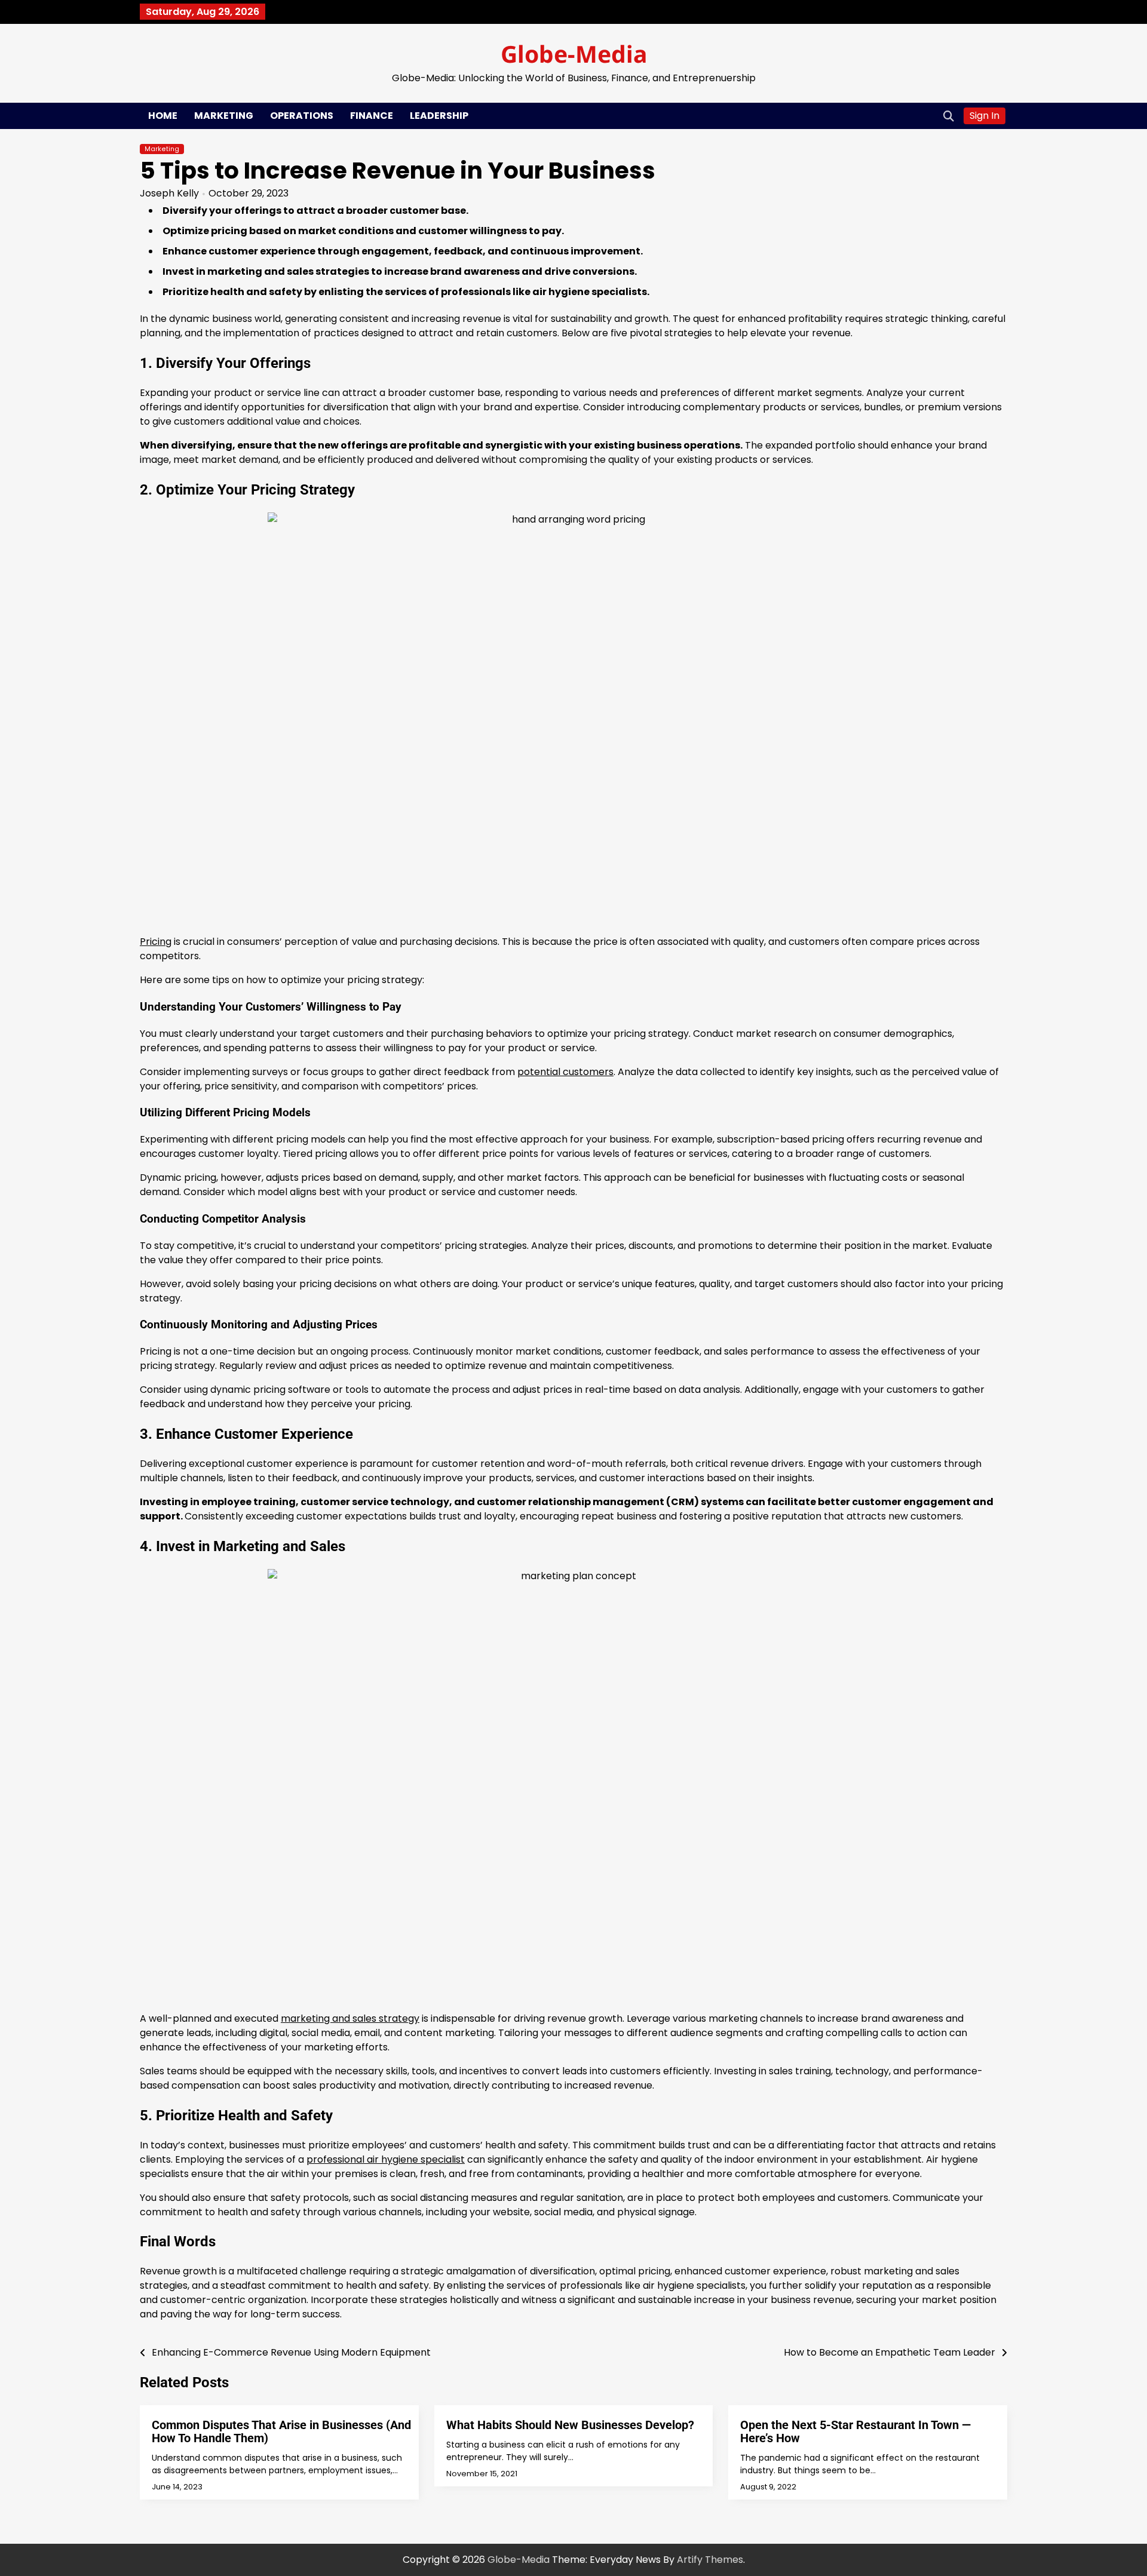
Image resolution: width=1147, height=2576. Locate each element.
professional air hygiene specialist (386, 2159)
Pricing (156, 942)
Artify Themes (710, 2560)
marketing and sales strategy (350, 2018)
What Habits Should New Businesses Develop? (570, 2425)
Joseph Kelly (169, 193)
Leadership (439, 116)
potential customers (565, 1072)
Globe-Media (574, 53)
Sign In (985, 116)
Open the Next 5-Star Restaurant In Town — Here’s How (855, 2431)
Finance (372, 116)
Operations (302, 116)
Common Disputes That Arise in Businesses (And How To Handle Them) (281, 2431)
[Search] (949, 116)
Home (163, 116)
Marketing (224, 116)
